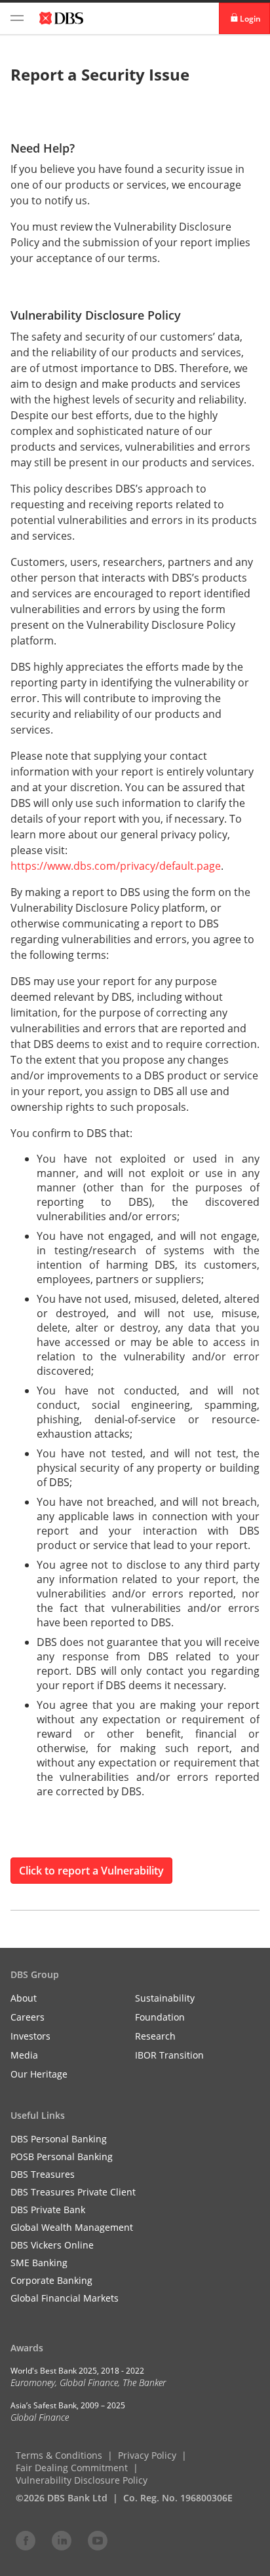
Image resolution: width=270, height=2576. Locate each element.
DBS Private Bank (48, 2210)
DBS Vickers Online (52, 2245)
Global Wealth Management (72, 2227)
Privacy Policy (147, 2455)
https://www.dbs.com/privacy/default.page (116, 866)
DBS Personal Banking (59, 2139)
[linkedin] (62, 2540)
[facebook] (26, 2540)
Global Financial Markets (65, 2298)
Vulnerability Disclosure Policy (82, 2480)
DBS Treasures (43, 2174)
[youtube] (98, 2540)
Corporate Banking (51, 2280)
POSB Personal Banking (62, 2156)
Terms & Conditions (59, 2455)
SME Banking (39, 2263)
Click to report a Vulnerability (91, 1871)
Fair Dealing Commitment (72, 2468)
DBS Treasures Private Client (73, 2192)
